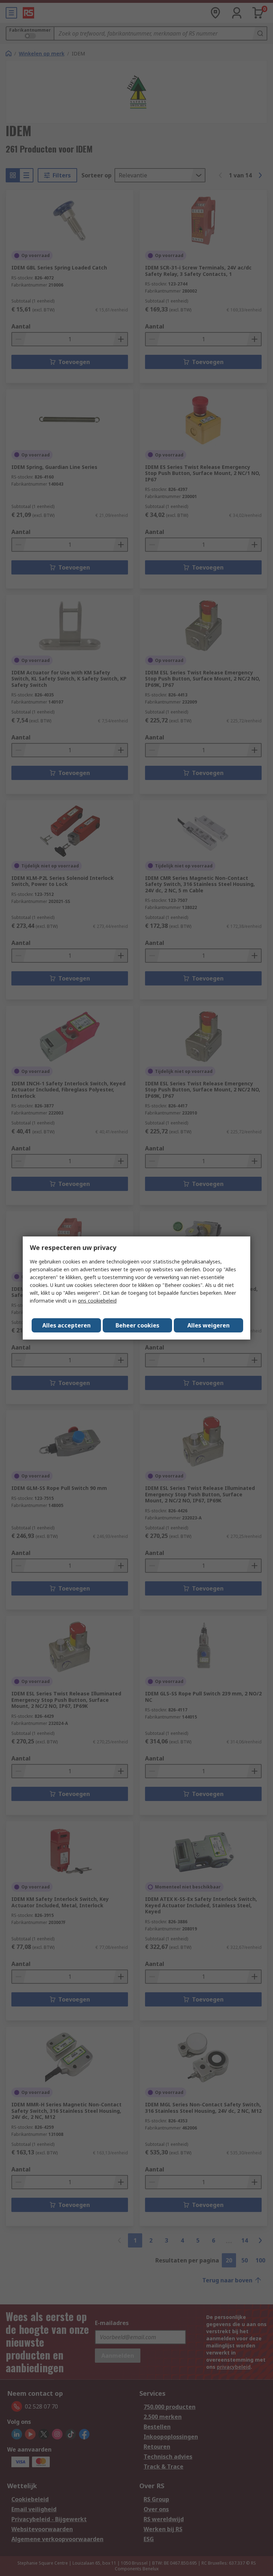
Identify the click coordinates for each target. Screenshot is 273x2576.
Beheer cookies (137, 1325)
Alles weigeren (208, 1325)
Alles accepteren (66, 1325)
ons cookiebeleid (97, 1301)
